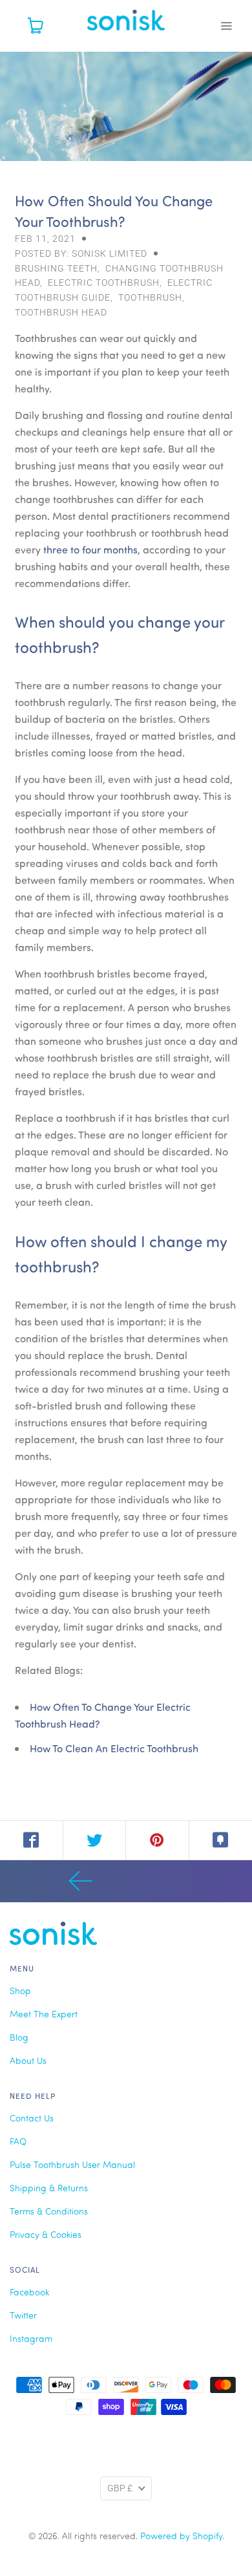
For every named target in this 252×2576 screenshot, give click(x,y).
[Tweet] (95, 1840)
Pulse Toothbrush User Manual (72, 2164)
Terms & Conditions (49, 2211)
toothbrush (150, 297)
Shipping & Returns (49, 2188)
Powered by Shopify (181, 2536)
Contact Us (32, 2118)
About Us (28, 2060)
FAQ (18, 2141)
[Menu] (226, 26)
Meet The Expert (44, 2014)
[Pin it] (158, 1840)
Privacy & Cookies (46, 2234)
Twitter (23, 2315)
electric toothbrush (104, 283)
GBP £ (120, 2488)
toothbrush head (61, 312)
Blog (19, 2037)
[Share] (32, 1840)
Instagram (31, 2338)
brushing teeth (56, 268)
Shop (20, 1991)
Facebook (29, 2292)
